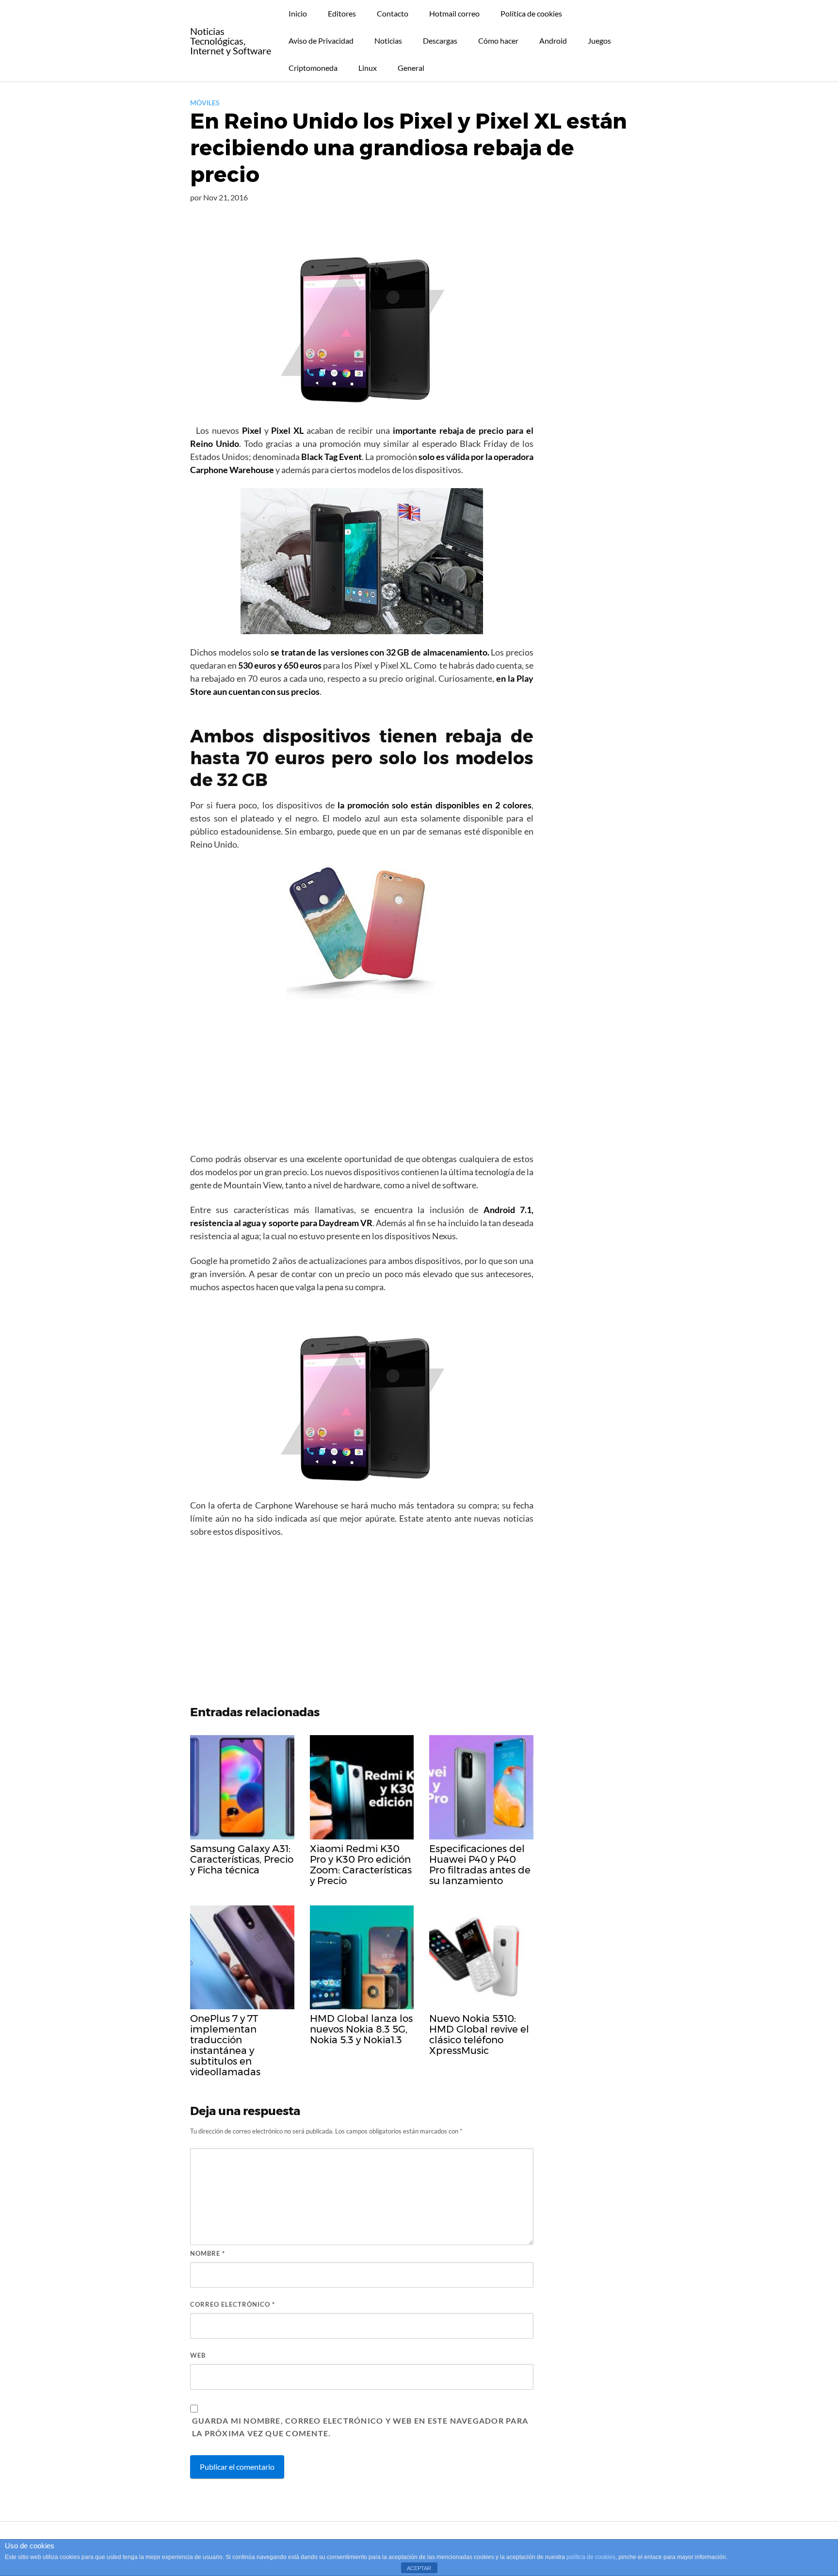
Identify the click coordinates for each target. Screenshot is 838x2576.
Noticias (388, 41)
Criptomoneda (313, 68)
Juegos (599, 41)
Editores (342, 13)
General (411, 68)
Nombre (208, 2253)
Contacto (393, 13)
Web (198, 2355)
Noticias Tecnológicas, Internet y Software (231, 41)
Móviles (205, 103)
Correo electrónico (233, 2304)
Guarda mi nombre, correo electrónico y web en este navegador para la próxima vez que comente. (360, 2427)
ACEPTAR (419, 2568)
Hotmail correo (454, 13)
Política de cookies (531, 13)
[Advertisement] (362, 1079)
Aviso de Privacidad (321, 41)
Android (553, 41)
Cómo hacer (498, 41)
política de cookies (591, 2557)
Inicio (298, 13)
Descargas (440, 41)
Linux (368, 68)
